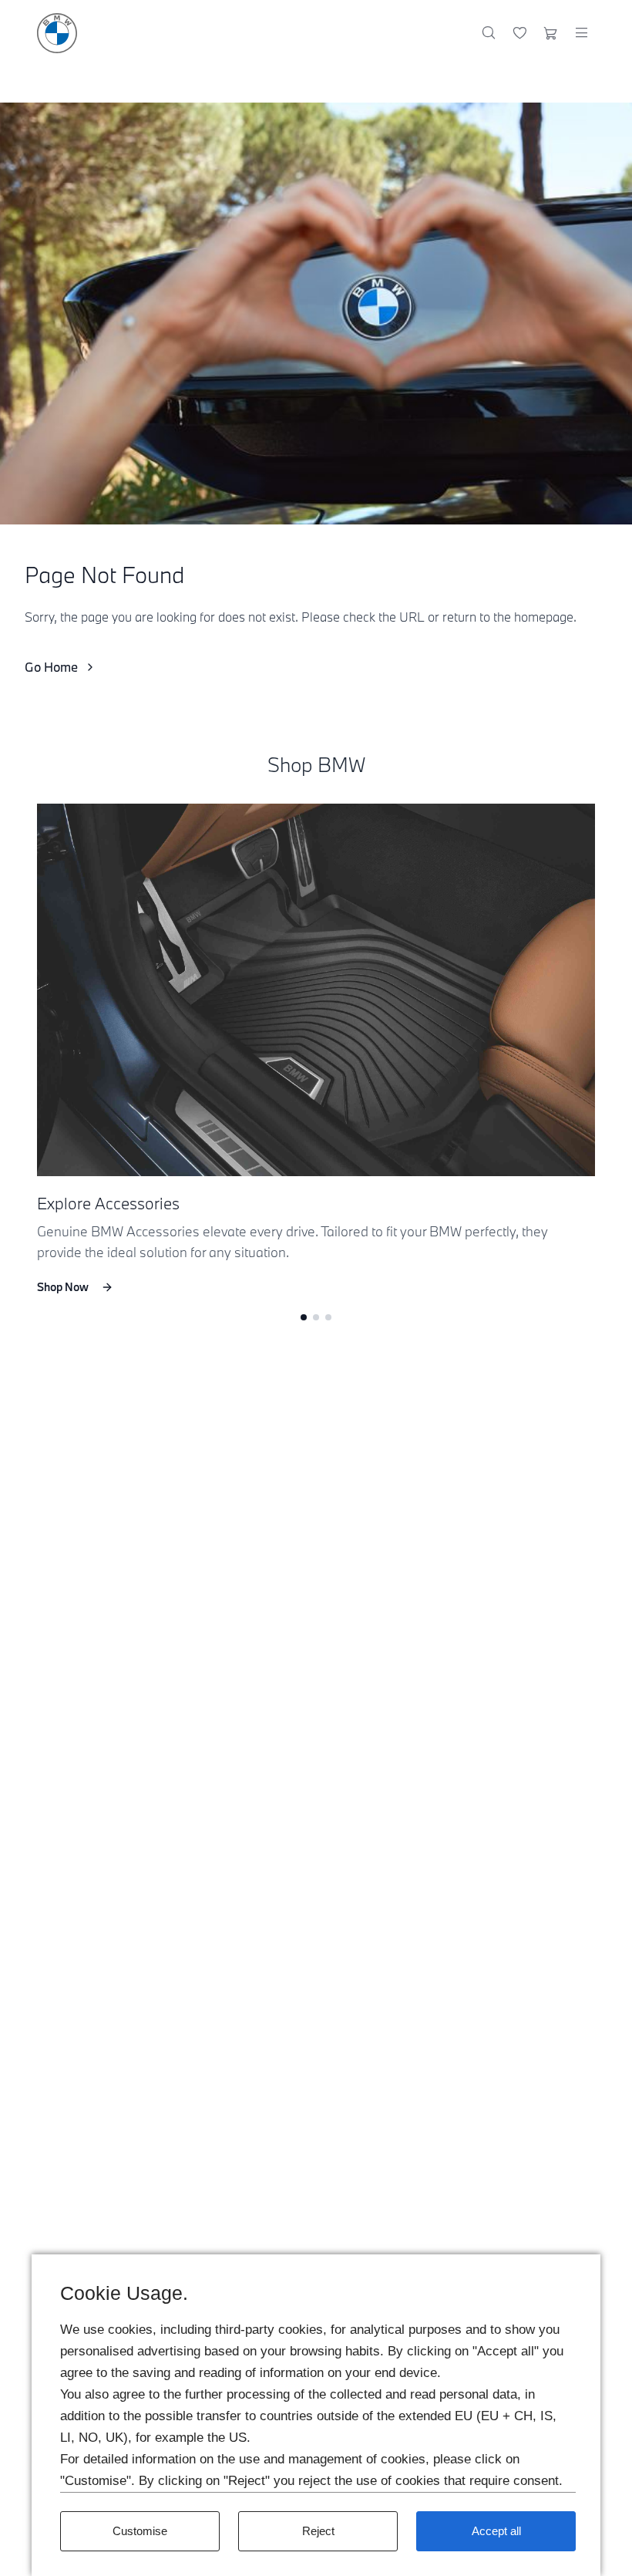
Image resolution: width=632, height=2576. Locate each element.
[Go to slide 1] (304, 1317)
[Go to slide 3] (328, 1317)
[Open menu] (581, 33)
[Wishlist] (520, 33)
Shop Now (63, 1287)
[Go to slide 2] (316, 1317)
